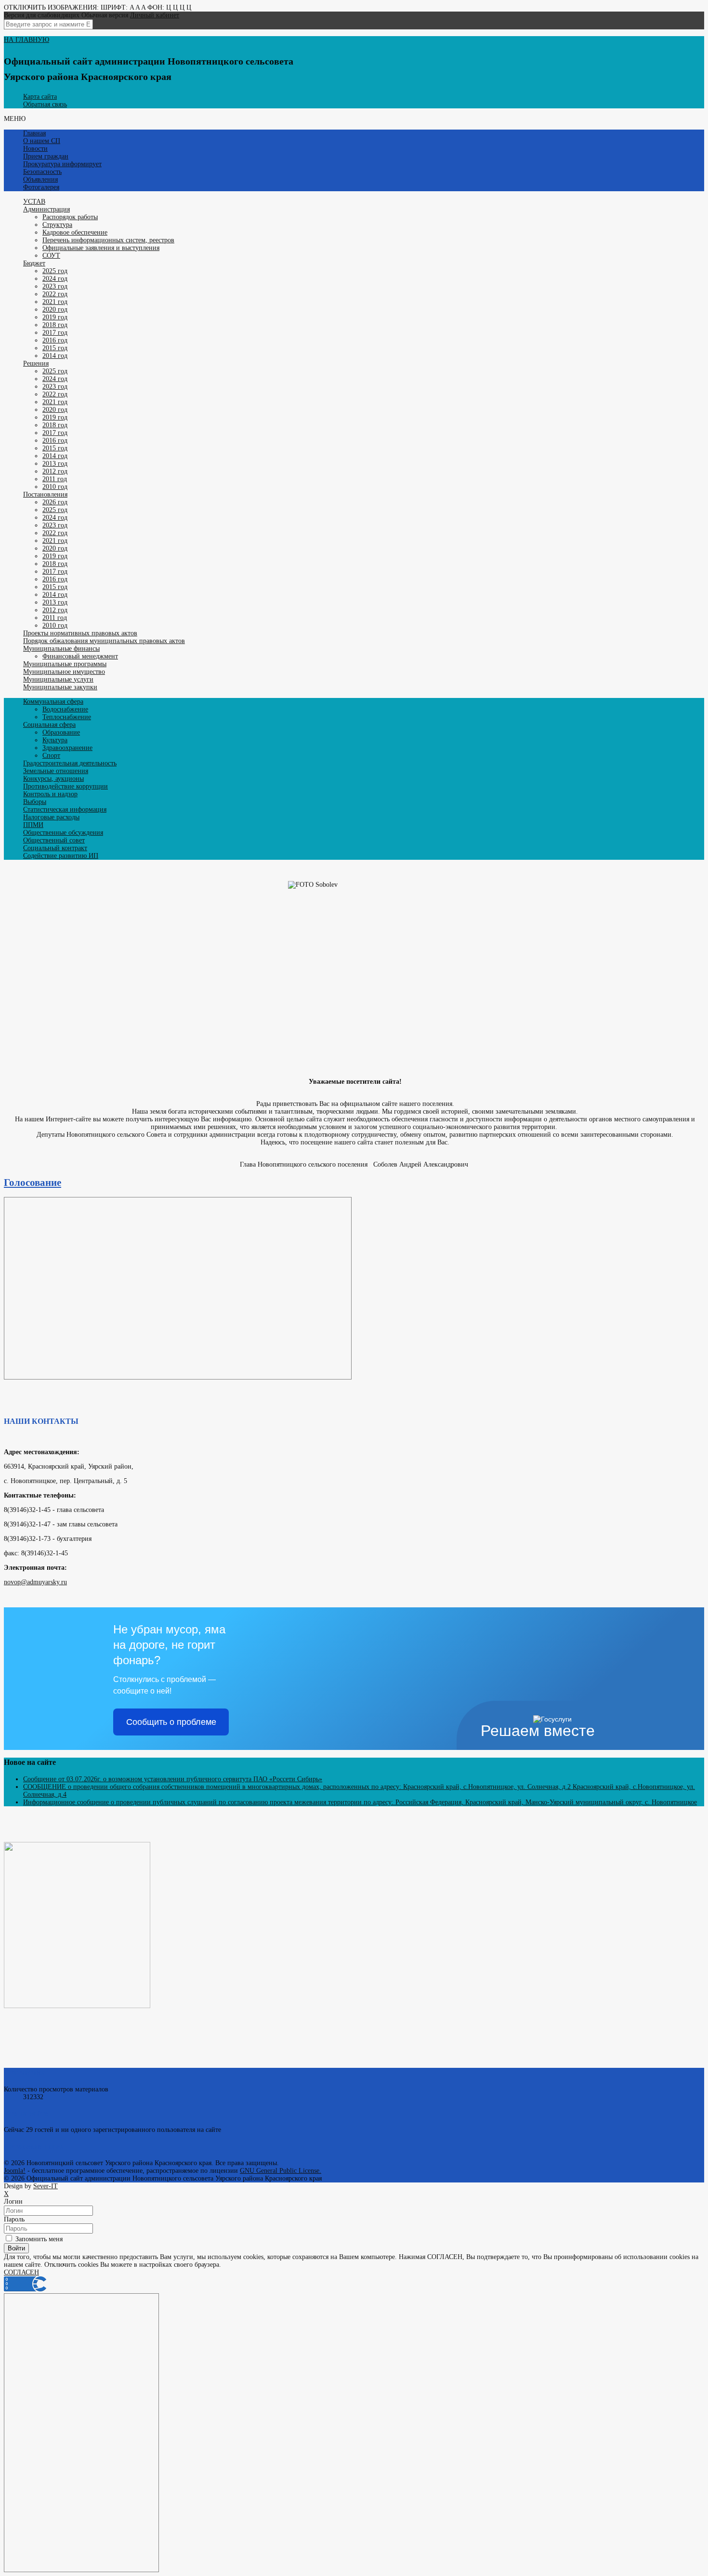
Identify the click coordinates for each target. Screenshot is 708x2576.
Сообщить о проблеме (171, 1722)
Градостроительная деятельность (70, 763)
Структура (57, 225)
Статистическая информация (65, 809)
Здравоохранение (67, 748)
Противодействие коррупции (66, 786)
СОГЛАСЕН (21, 2272)
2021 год (55, 302)
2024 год (55, 279)
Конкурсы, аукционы (53, 779)
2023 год (55, 286)
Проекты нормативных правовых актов (80, 633)
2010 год (55, 487)
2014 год (55, 356)
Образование (61, 732)
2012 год (55, 471)
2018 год (55, 325)
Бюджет (34, 263)
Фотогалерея (41, 187)
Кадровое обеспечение (75, 232)
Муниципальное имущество (64, 672)
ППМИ (33, 825)
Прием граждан (46, 156)
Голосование (33, 1183)
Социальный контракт (55, 848)
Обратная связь (45, 104)
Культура (55, 740)
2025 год (55, 271)
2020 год (55, 309)
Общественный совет (54, 840)
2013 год (55, 464)
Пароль (14, 2219)
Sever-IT (46, 2186)
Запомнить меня (38, 2239)
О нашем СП (42, 141)
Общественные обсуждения (63, 833)
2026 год (55, 502)
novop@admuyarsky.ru (35, 1582)
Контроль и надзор (50, 794)
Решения (36, 363)
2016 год (55, 340)
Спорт (51, 756)
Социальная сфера (49, 725)
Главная (34, 133)
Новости (35, 149)
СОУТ (51, 256)
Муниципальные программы (65, 664)
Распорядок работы (70, 217)
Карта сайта (40, 97)
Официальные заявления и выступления (101, 248)
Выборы (35, 802)
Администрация (46, 209)
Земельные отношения (56, 771)
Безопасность (42, 172)
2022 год (55, 294)
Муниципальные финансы (61, 649)
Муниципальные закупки (60, 687)
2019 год (55, 317)
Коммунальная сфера (53, 702)
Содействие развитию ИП (61, 856)
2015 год (55, 348)
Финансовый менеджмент (80, 656)
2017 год (55, 333)
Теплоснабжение (67, 717)
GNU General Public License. (281, 2171)
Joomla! (15, 2171)
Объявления (40, 179)
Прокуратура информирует (62, 164)
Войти (16, 2248)
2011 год (55, 479)
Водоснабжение (65, 709)
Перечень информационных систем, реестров (108, 240)
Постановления (45, 494)
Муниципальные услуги (58, 679)
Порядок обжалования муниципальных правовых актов (104, 641)
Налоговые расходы (51, 817)
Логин (13, 2201)
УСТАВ (34, 202)
